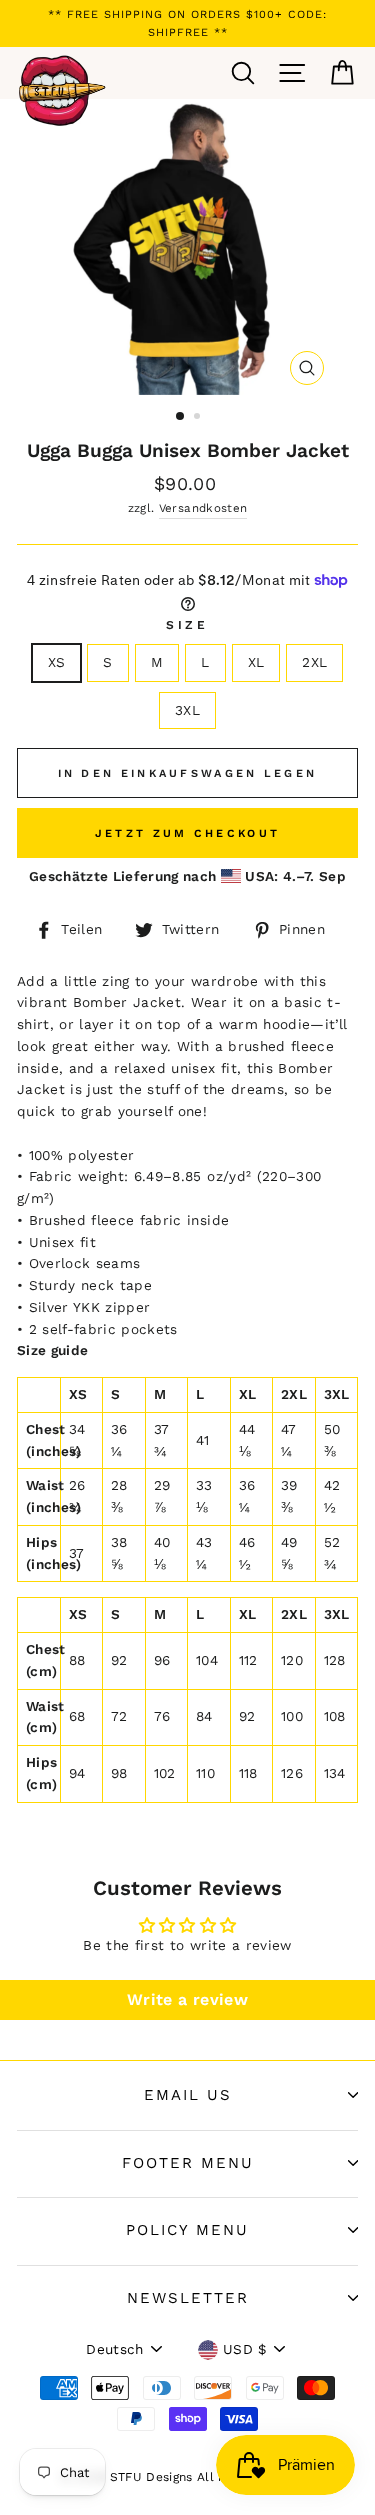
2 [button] (199, 418)
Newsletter (188, 2298)
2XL (314, 662)
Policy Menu (187, 2230)
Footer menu (188, 2163)
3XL (187, 710)
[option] (187, 23)
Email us (188, 2095)
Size (187, 625)
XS (57, 662)
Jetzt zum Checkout (187, 833)
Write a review (187, 1999)
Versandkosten (203, 508)
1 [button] (181, 417)
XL (256, 662)
